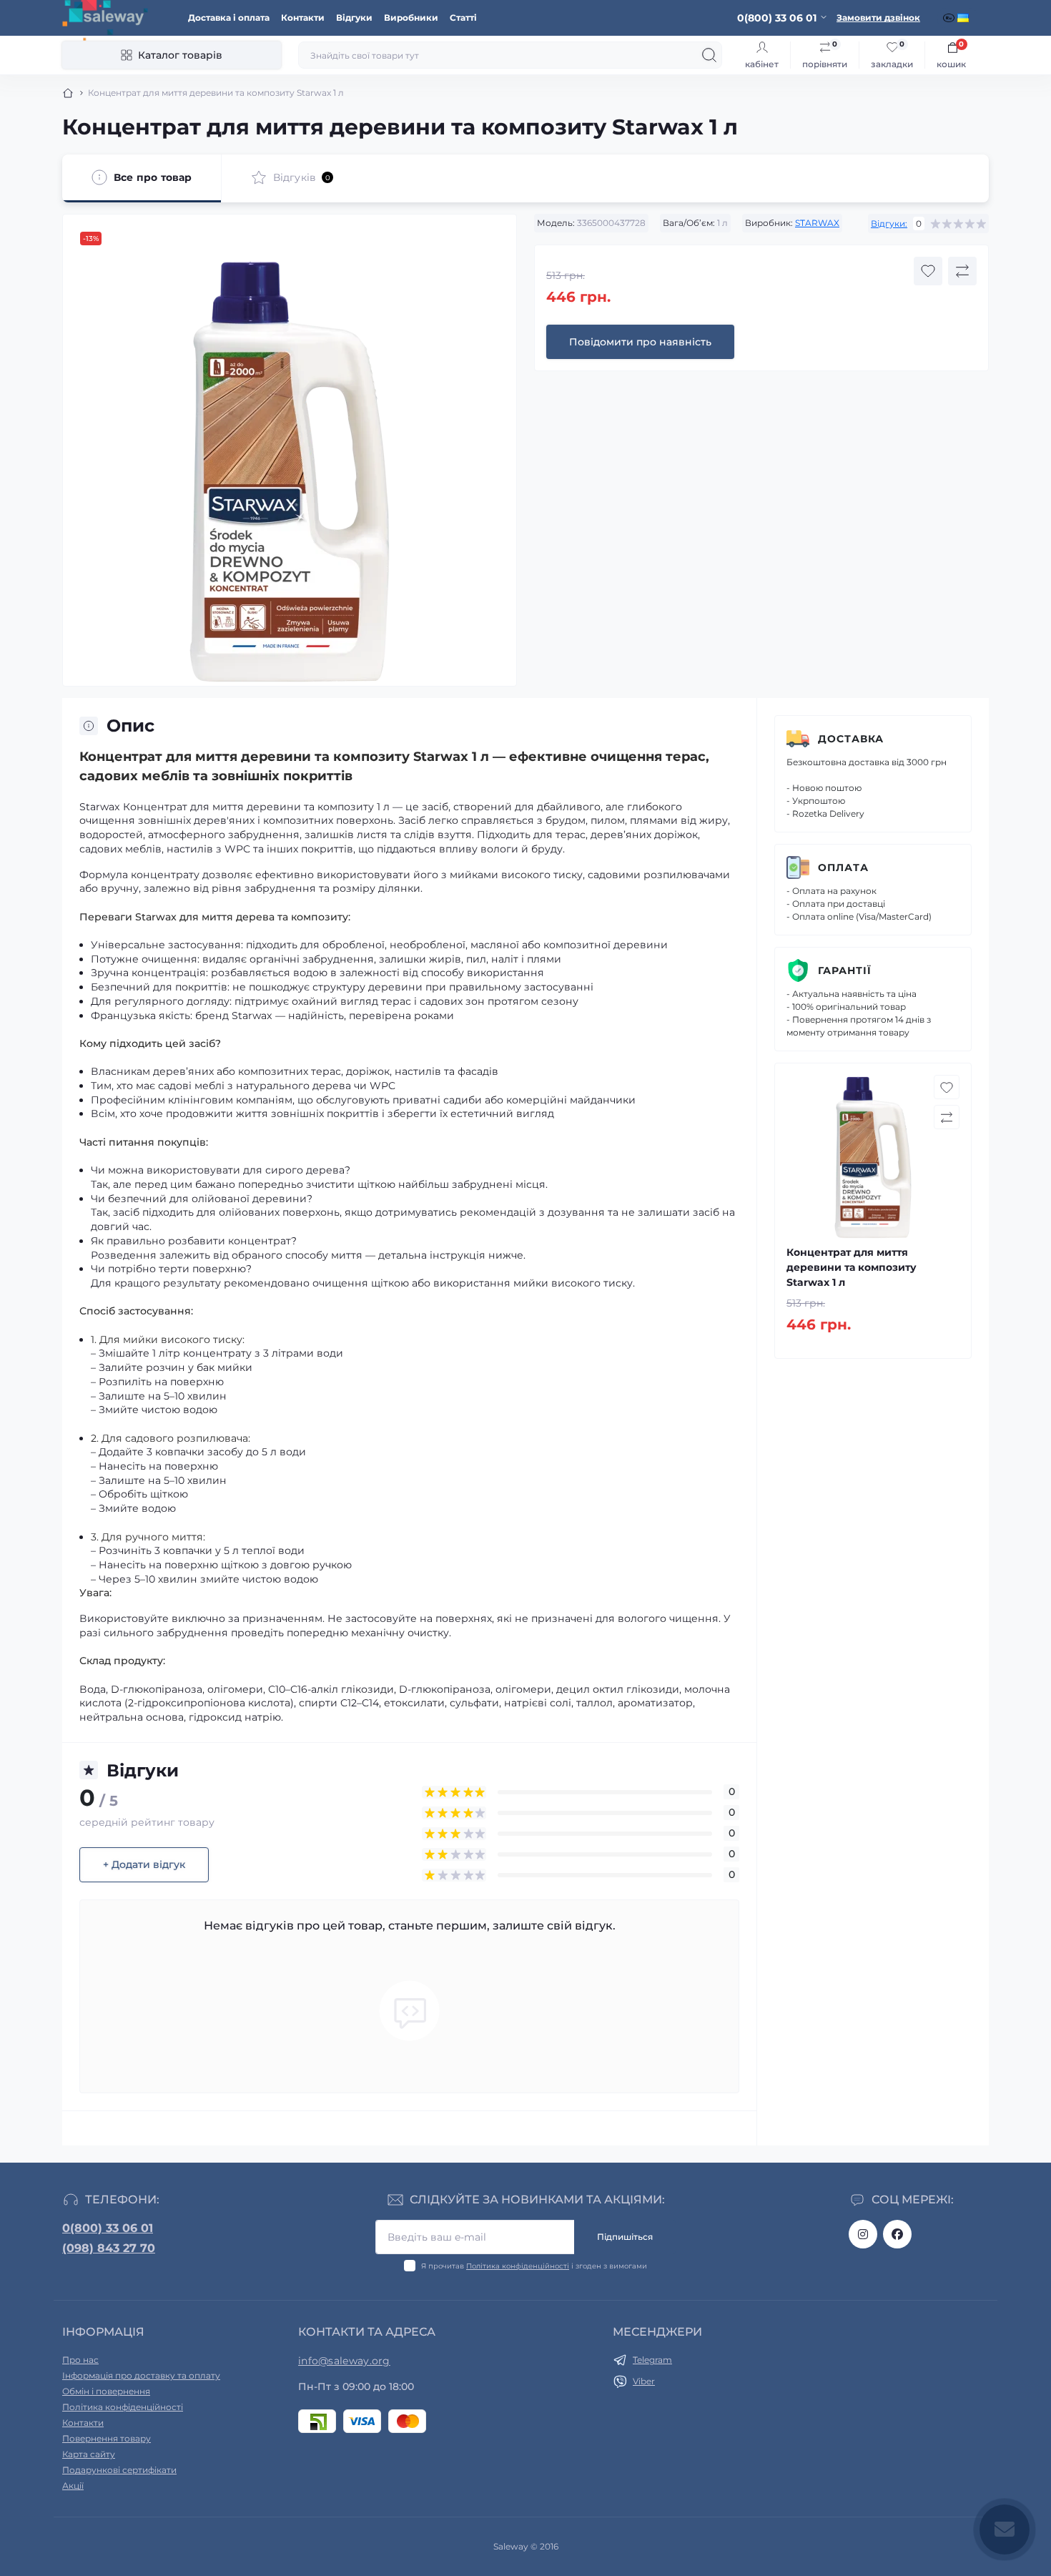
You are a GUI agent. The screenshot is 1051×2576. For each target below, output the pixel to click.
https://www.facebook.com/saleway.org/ (897, 2234)
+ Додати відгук (144, 1864)
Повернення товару (107, 2438)
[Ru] (950, 18)
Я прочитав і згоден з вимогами (534, 2266)
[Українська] (964, 18)
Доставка (851, 739)
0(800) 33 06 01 (108, 2228)
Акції (73, 2486)
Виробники (411, 18)
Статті (463, 18)
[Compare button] (962, 271)
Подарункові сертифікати (119, 2470)
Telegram (652, 2360)
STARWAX (817, 223)
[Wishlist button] (928, 271)
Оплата (843, 867)
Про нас (80, 2360)
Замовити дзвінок (878, 18)
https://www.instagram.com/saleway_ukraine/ (863, 2234)
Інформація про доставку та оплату (141, 2375)
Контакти (303, 18)
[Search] (709, 55)
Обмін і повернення (106, 2391)
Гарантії (845, 970)
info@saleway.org (344, 2361)
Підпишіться (625, 2237)
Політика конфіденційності (518, 2266)
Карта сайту (89, 2454)
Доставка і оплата (229, 18)
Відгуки (354, 18)
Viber (644, 2381)
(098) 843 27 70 (109, 2248)
